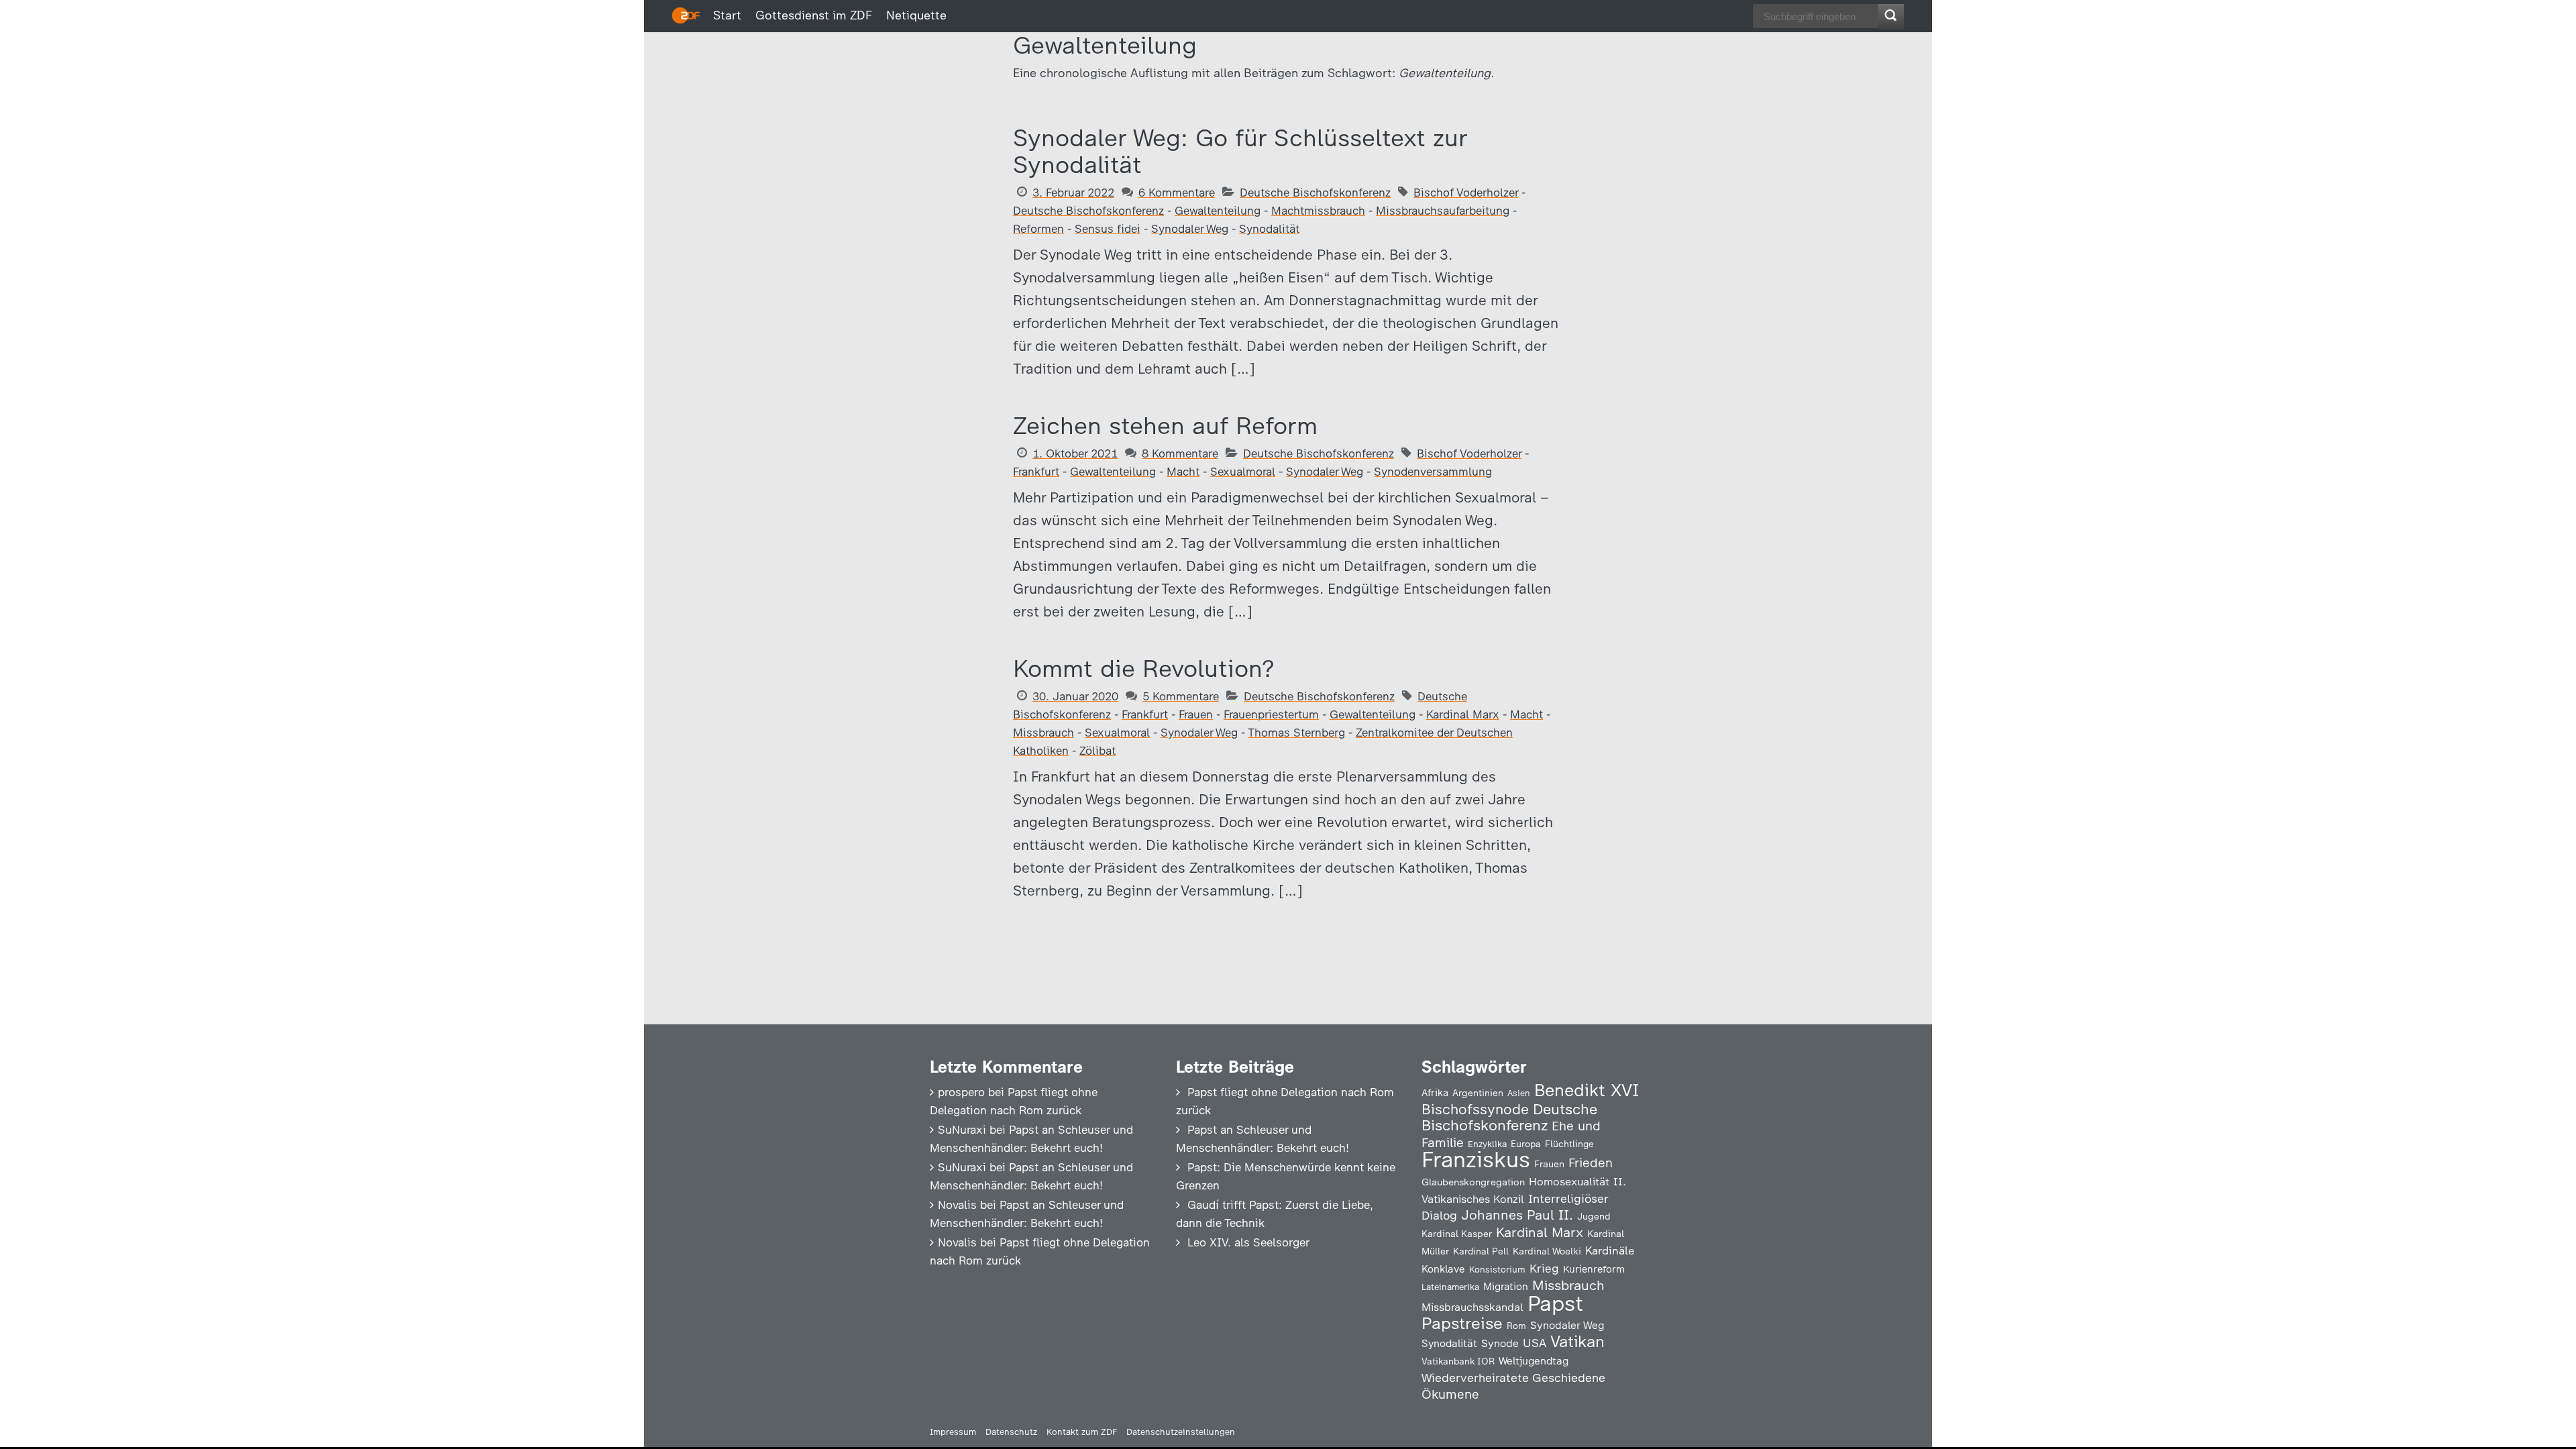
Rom (1516, 1326)
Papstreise (1462, 1323)
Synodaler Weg (1190, 229)
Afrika (1435, 1093)
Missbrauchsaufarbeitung (1443, 211)
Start (727, 15)
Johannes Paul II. (1517, 1215)
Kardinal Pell (1481, 1251)
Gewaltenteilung (1218, 211)
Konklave (1443, 1269)
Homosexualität (1569, 1181)
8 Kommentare (1180, 453)
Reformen (1038, 229)
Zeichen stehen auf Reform (1165, 426)
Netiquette (916, 15)
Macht (1183, 472)
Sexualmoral (1243, 472)
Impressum (953, 1432)
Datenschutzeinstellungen (1181, 1432)
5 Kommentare (1181, 696)
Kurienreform (1594, 1269)
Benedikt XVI (1587, 1090)
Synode (1500, 1343)
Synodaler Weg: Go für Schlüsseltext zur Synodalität (1240, 151)
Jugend (1594, 1216)
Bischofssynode (1475, 1109)
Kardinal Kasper (1457, 1234)
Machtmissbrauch (1318, 211)
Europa (1526, 1144)
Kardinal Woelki (1547, 1251)
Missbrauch (1043, 733)
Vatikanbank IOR (1458, 1361)
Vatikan (1577, 1341)
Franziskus (1476, 1160)
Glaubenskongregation (1473, 1182)
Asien (1519, 1093)
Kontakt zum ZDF (1082, 1432)
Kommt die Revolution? (1143, 668)
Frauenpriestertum (1271, 714)
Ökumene (1450, 1394)
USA (1535, 1343)
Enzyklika (1487, 1144)
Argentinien (1478, 1093)
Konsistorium (1497, 1269)
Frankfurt (1036, 472)
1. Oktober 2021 (1075, 453)
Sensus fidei (1108, 229)
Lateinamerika (1450, 1287)
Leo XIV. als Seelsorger (1248, 1242)
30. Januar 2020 (1075, 696)
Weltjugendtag (1534, 1361)
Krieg (1544, 1269)
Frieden (1591, 1163)
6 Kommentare (1177, 193)
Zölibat (1097, 751)
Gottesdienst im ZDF (814, 15)
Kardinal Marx (1463, 714)
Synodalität (1269, 229)
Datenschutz (1011, 1432)
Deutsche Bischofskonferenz (1315, 193)
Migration (1506, 1287)
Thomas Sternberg (1296, 733)
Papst (1555, 1303)
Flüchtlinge (1569, 1144)
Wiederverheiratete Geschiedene (1513, 1378)
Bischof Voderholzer (1466, 193)
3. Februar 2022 (1073, 193)
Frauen (1196, 714)
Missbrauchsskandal (1472, 1307)
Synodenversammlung (1433, 472)
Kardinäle (1610, 1250)
